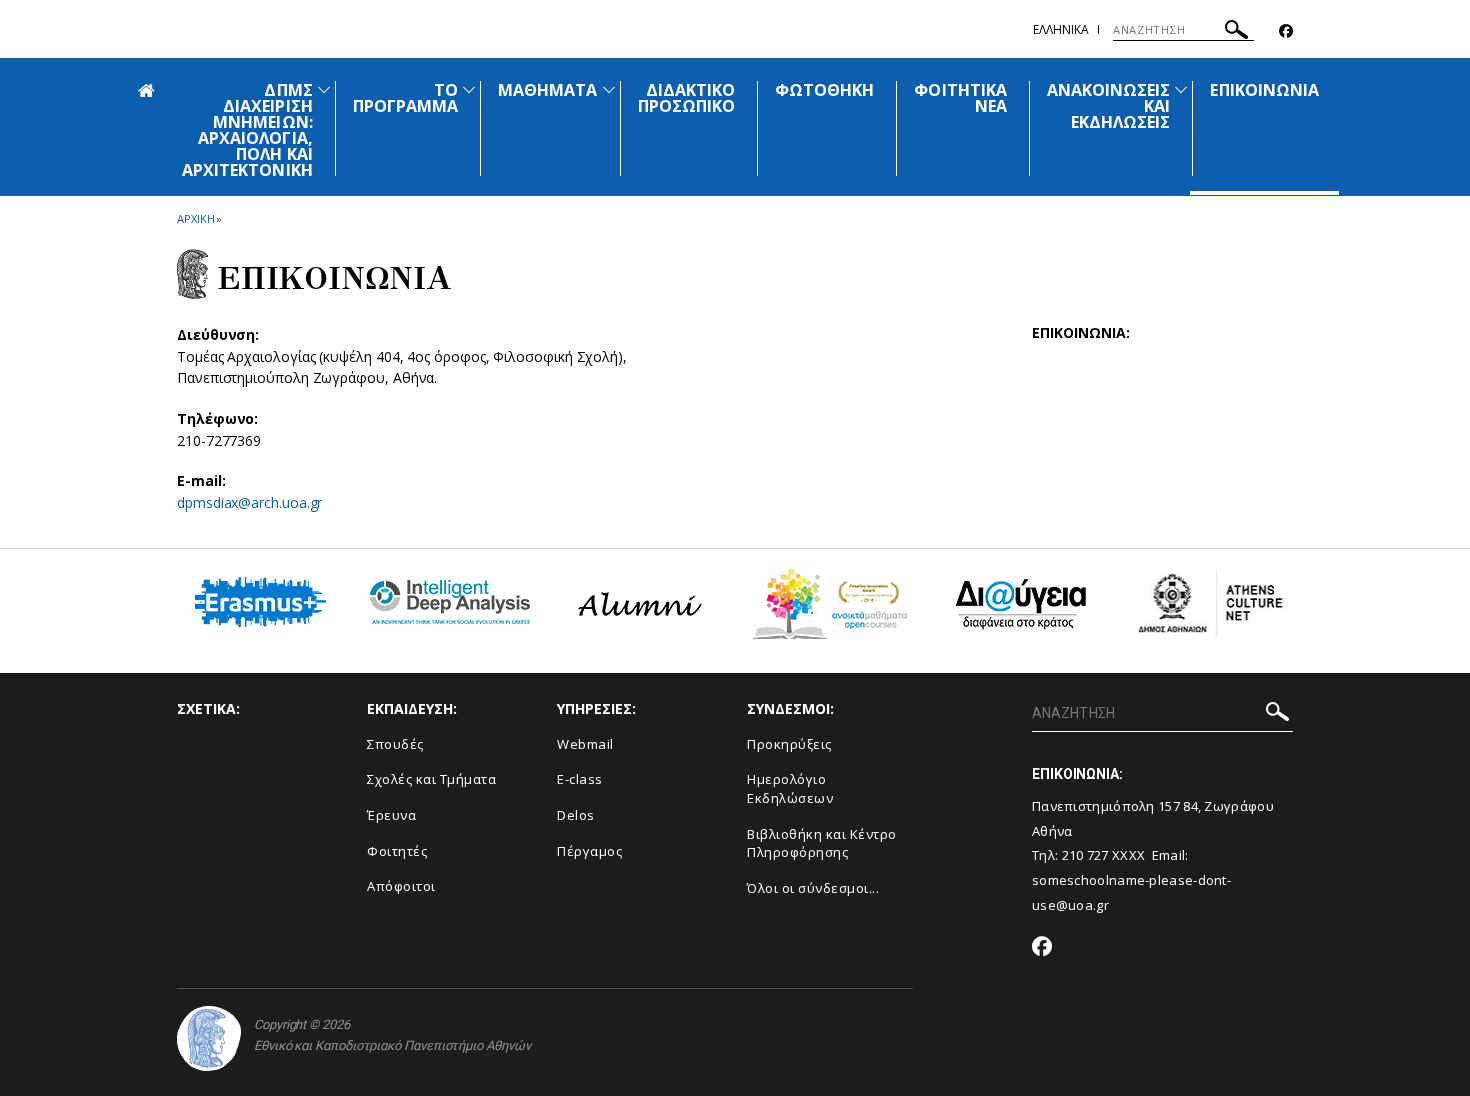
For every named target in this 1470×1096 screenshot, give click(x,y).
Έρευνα (391, 815)
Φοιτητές (397, 851)
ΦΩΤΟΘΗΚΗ (824, 90)
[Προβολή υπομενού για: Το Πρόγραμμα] (469, 89)
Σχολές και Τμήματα (431, 779)
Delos (576, 815)
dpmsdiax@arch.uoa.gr (249, 502)
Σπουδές (395, 744)
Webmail (585, 744)
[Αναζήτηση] (1236, 32)
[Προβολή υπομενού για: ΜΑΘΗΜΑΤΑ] (609, 89)
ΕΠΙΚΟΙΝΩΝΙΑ (1264, 90)
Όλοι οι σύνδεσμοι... (813, 888)
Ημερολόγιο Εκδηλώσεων (790, 788)
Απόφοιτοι (401, 886)
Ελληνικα (1061, 29)
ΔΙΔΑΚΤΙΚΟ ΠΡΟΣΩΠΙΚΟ (686, 98)
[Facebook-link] (1286, 31)
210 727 (1087, 855)
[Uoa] (209, 1038)
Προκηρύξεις (789, 744)
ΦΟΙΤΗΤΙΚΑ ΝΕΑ (960, 98)
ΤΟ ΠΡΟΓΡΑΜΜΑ (405, 98)
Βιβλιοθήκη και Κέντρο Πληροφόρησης (822, 843)
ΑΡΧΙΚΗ (195, 218)
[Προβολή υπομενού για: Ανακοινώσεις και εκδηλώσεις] (1181, 89)
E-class (580, 779)
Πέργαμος (589, 851)
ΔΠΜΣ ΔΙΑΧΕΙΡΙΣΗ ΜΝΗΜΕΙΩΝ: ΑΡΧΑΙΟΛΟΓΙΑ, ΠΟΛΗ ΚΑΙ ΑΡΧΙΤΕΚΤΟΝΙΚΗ (247, 130)
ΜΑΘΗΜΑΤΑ (547, 90)
